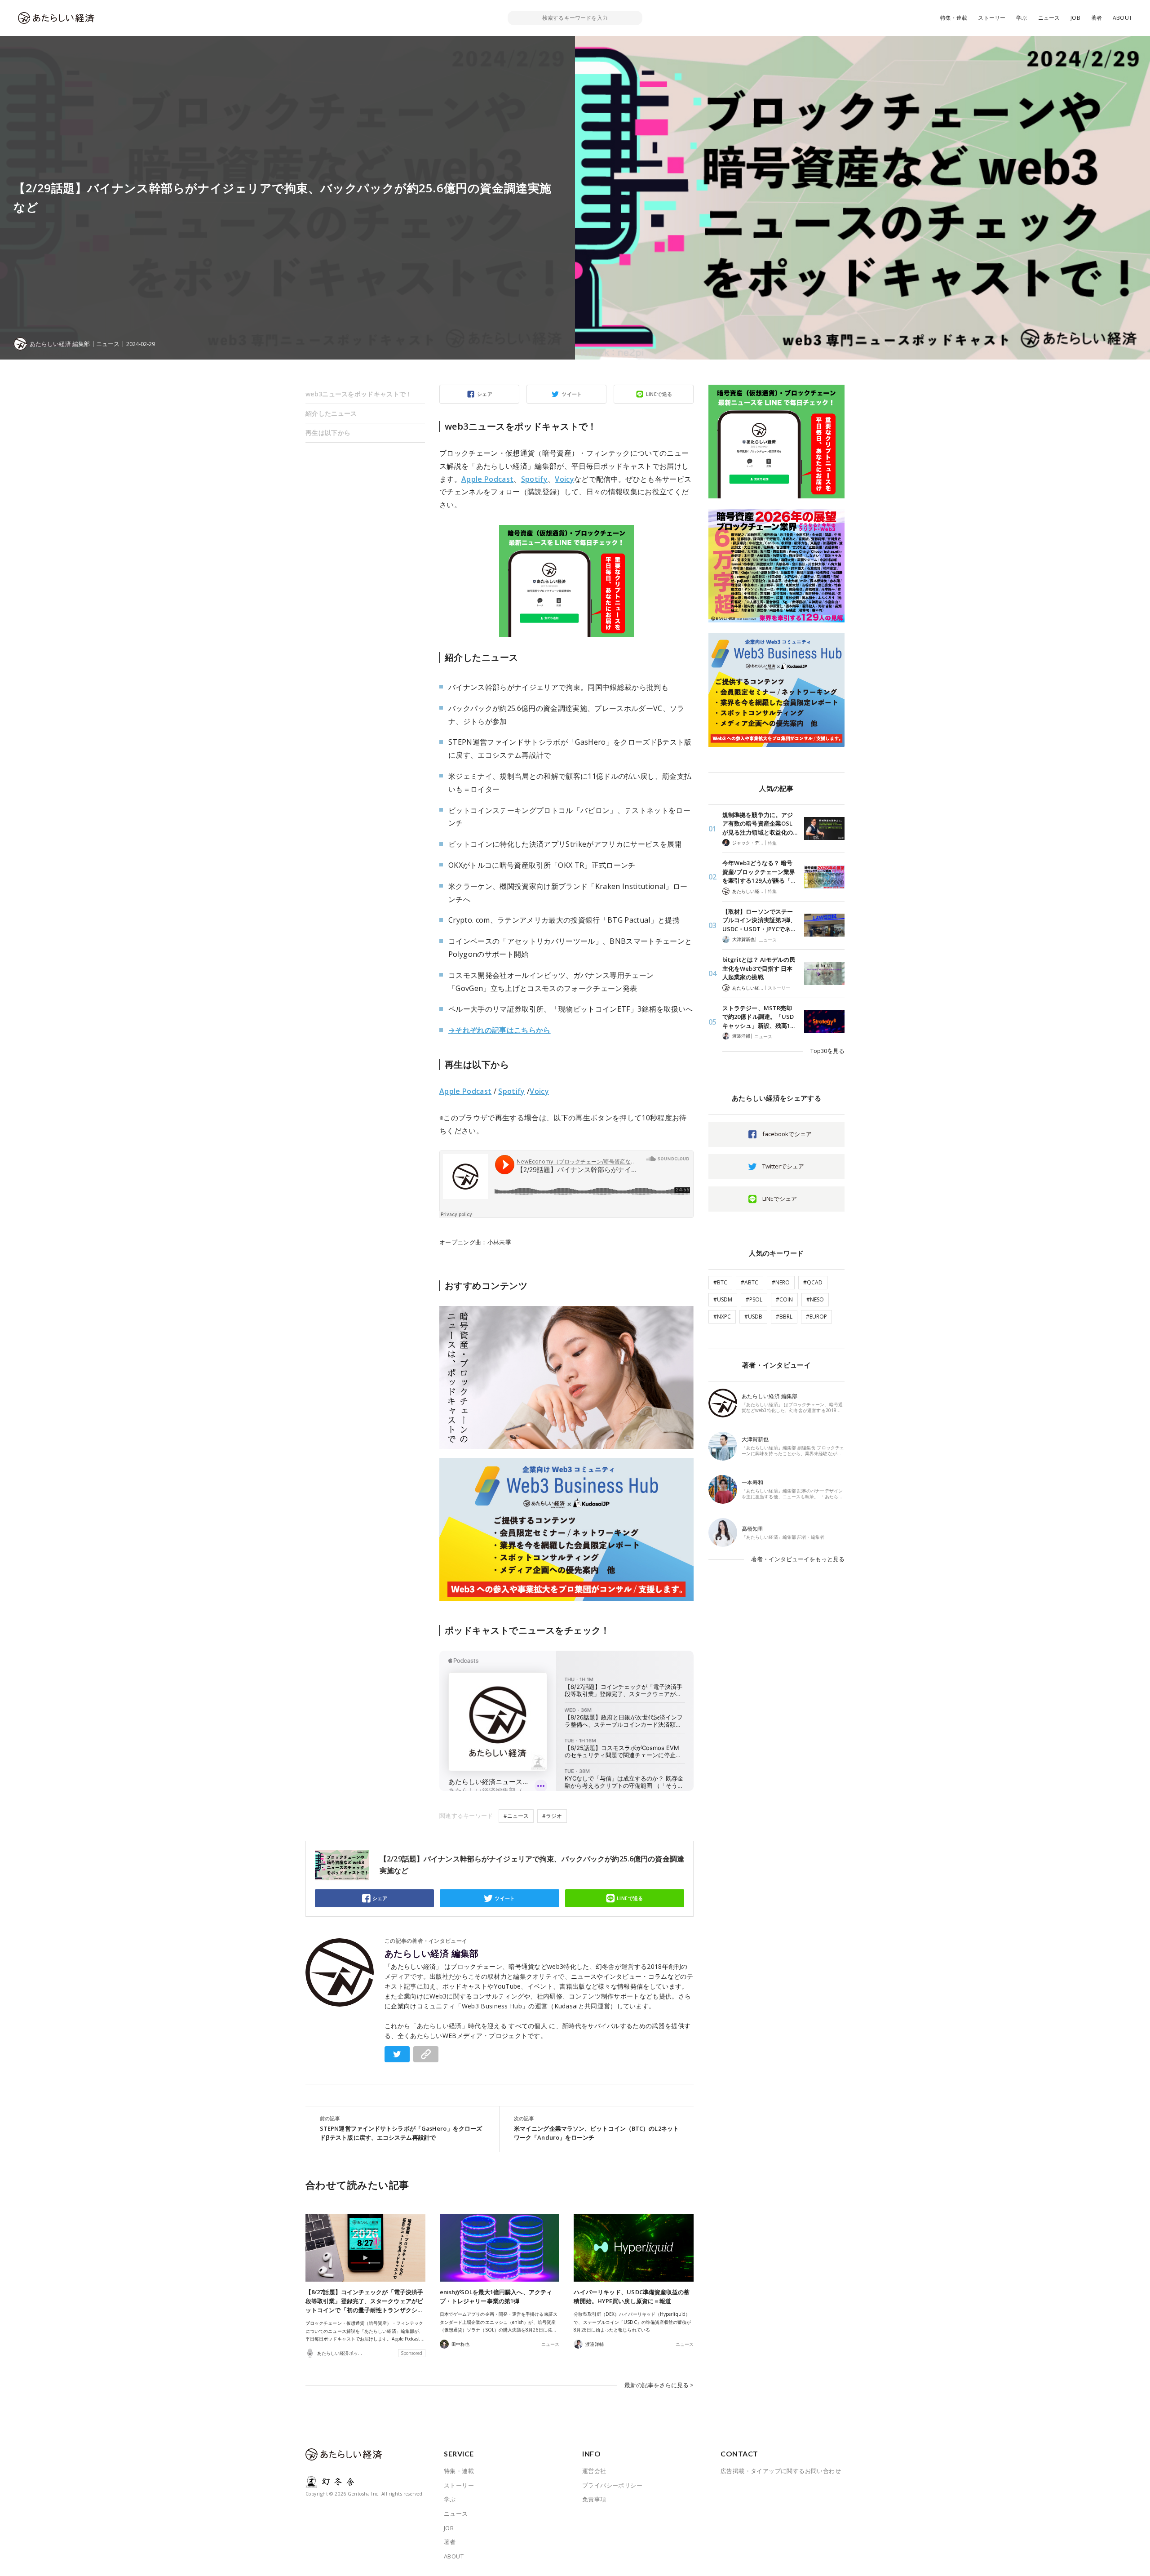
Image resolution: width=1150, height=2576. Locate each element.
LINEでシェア (780, 1199)
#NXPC (722, 1317)
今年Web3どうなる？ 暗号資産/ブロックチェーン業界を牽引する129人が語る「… (759, 872)
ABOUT (1122, 18)
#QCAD (813, 1282)
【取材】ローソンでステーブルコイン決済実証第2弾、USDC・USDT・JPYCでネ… (759, 920)
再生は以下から (328, 433)
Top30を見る (827, 1051)
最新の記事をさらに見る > (659, 2385)
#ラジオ (552, 1816)
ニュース (1049, 18)
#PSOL (754, 1299)
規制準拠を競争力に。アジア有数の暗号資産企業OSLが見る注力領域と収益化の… (760, 824)
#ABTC (750, 1282)
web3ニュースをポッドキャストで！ (359, 394)
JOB (1075, 18)
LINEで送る (659, 394)
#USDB (753, 1317)
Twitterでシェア (783, 1166)
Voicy (564, 479)
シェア (485, 394)
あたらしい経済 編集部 (432, 1954)
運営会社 (594, 2471)
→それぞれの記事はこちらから (500, 1030)
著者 (1097, 18)
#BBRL (784, 1317)
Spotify (534, 479)
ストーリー (992, 18)
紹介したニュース (331, 413)
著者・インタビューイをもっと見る (798, 1559)
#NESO (815, 1299)
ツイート (572, 394)
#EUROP (816, 1317)
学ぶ (1022, 18)
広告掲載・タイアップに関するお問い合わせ (781, 2471)
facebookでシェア (787, 1134)
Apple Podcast (487, 479)
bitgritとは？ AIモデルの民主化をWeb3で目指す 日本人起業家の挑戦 (759, 968)
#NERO (781, 1282)
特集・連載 (954, 18)
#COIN (784, 1299)
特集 (772, 843)
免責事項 (594, 2499)
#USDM (723, 1299)
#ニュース (516, 1816)
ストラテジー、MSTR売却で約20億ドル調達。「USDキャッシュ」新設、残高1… (759, 1017)
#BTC (720, 1282)
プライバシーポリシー (612, 2485)
